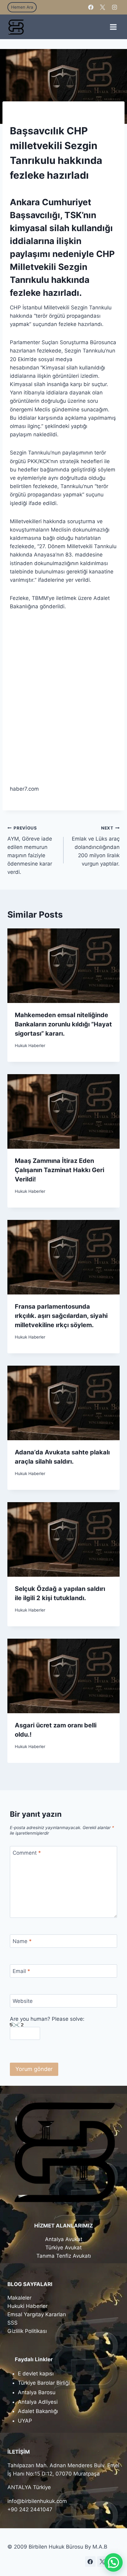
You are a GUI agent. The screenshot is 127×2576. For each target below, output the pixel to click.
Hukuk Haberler (30, 1045)
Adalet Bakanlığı (38, 2411)
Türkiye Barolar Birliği (44, 2383)
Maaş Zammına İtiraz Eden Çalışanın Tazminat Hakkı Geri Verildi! (59, 1170)
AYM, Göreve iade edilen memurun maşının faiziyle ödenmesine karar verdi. (30, 850)
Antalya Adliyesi (38, 2402)
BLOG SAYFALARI (30, 2284)
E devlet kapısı (36, 2374)
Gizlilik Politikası (27, 2331)
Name (22, 1941)
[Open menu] (113, 27)
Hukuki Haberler (27, 2306)
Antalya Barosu (37, 2392)
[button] (113, 2562)
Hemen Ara (22, 7)
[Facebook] (91, 7)
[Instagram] (114, 7)
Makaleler (19, 2298)
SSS (12, 2323)
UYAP (25, 2421)
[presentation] (63, 966)
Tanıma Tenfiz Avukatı (64, 2256)
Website (23, 2001)
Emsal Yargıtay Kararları (37, 2314)
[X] (103, 7)
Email (21, 1971)
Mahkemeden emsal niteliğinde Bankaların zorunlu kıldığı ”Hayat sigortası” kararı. (63, 1024)
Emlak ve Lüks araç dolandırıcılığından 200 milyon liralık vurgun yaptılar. (96, 846)
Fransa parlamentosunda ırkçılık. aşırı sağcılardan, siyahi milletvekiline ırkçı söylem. (61, 1316)
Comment (27, 1853)
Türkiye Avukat (63, 2248)
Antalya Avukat (64, 2239)
